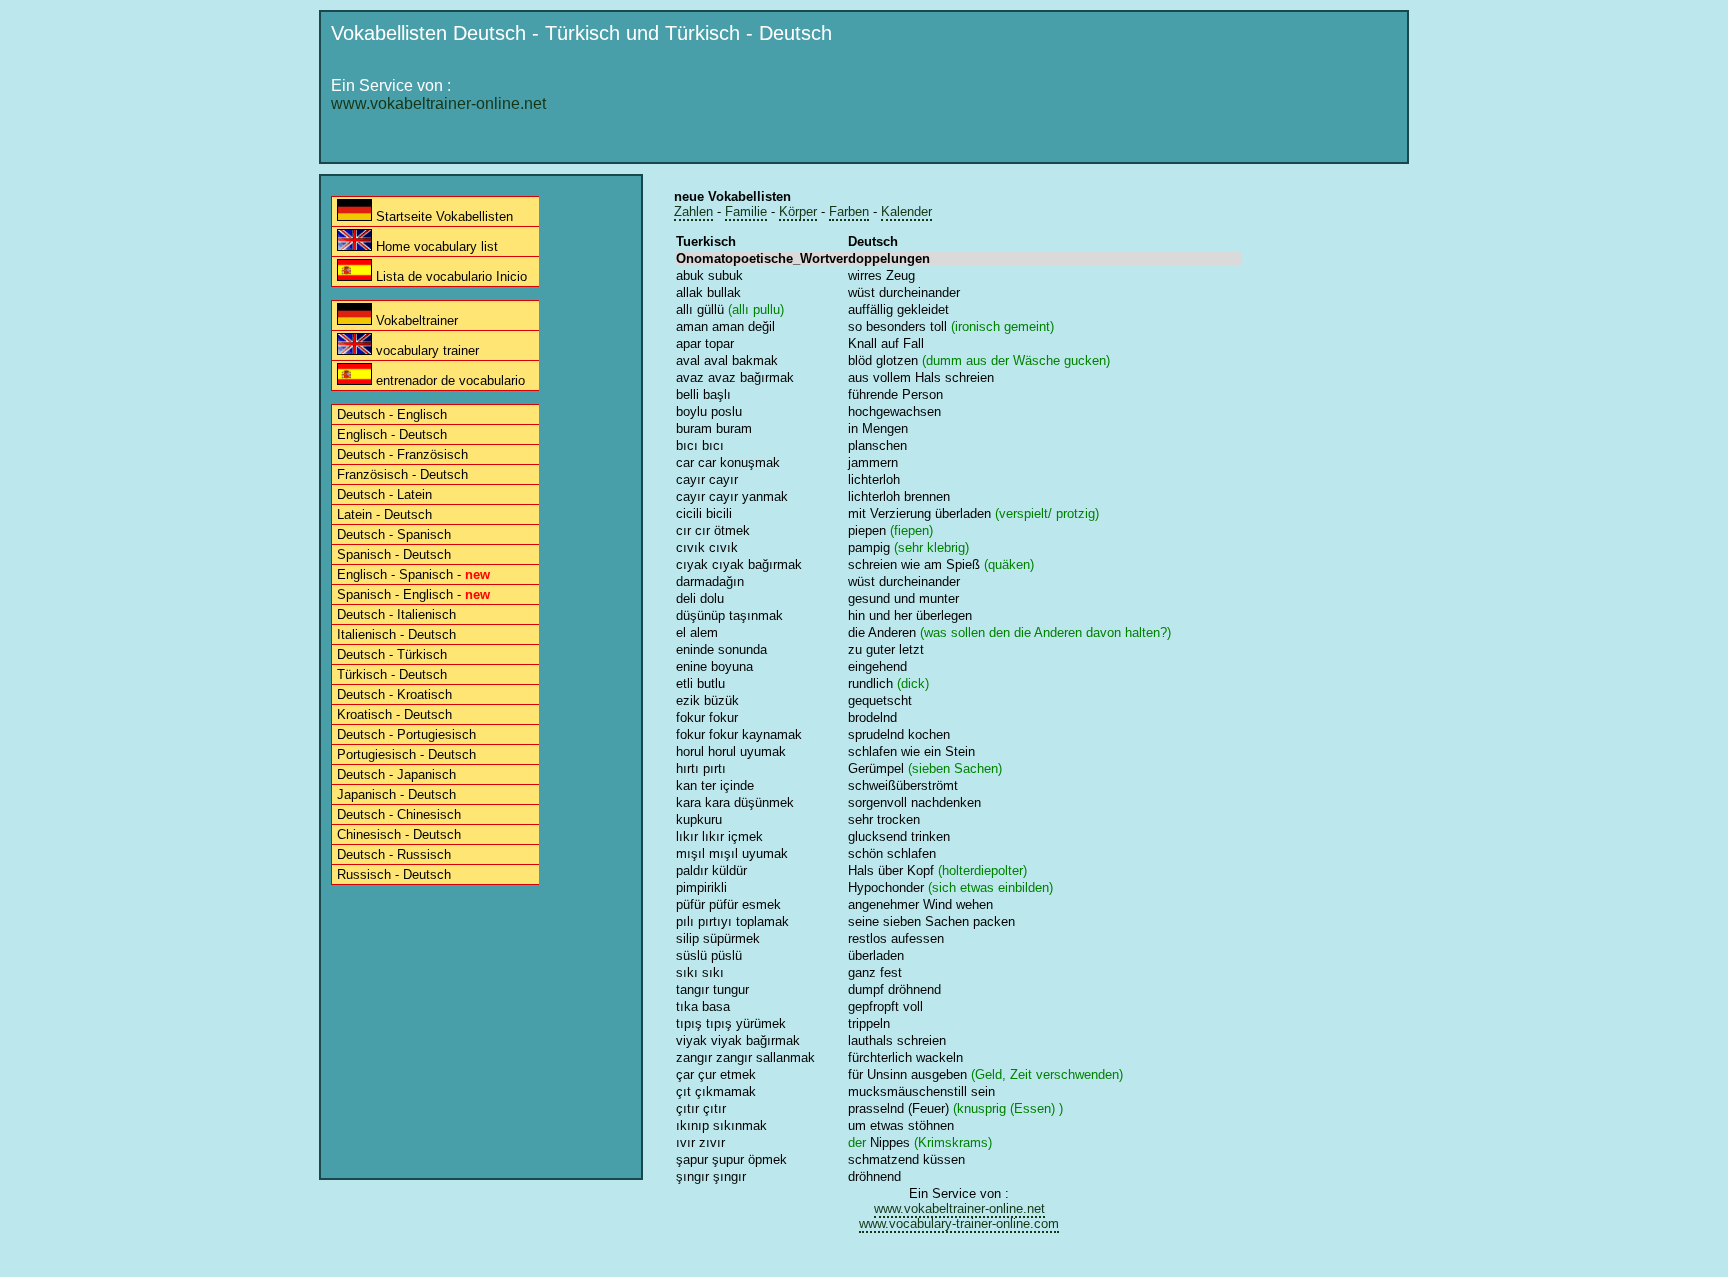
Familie (746, 211)
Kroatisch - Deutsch (394, 714)
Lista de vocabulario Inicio (449, 276)
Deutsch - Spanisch (394, 534)
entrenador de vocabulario (448, 380)
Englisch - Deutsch (392, 434)
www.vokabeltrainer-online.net (438, 103)
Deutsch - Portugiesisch (406, 734)
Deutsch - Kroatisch (394, 694)
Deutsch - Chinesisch (399, 814)
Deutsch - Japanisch (396, 774)
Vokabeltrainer (415, 320)
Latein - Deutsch (384, 514)
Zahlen (693, 211)
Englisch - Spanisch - (413, 574)
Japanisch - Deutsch (396, 794)
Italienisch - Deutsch (396, 634)
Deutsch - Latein (384, 494)
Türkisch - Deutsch (392, 674)
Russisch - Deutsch (394, 874)
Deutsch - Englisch (392, 414)
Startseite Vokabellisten (442, 216)
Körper (798, 211)
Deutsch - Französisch (402, 454)
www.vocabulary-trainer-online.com (959, 1223)
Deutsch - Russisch (394, 854)
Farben (849, 211)
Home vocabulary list (435, 246)
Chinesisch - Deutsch (399, 834)
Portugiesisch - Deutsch (406, 754)
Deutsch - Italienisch (396, 614)
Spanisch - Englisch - (413, 594)
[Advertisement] (1035, 107)
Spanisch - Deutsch (394, 554)
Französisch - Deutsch (402, 474)
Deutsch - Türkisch (392, 654)
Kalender (906, 211)
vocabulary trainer (425, 350)
